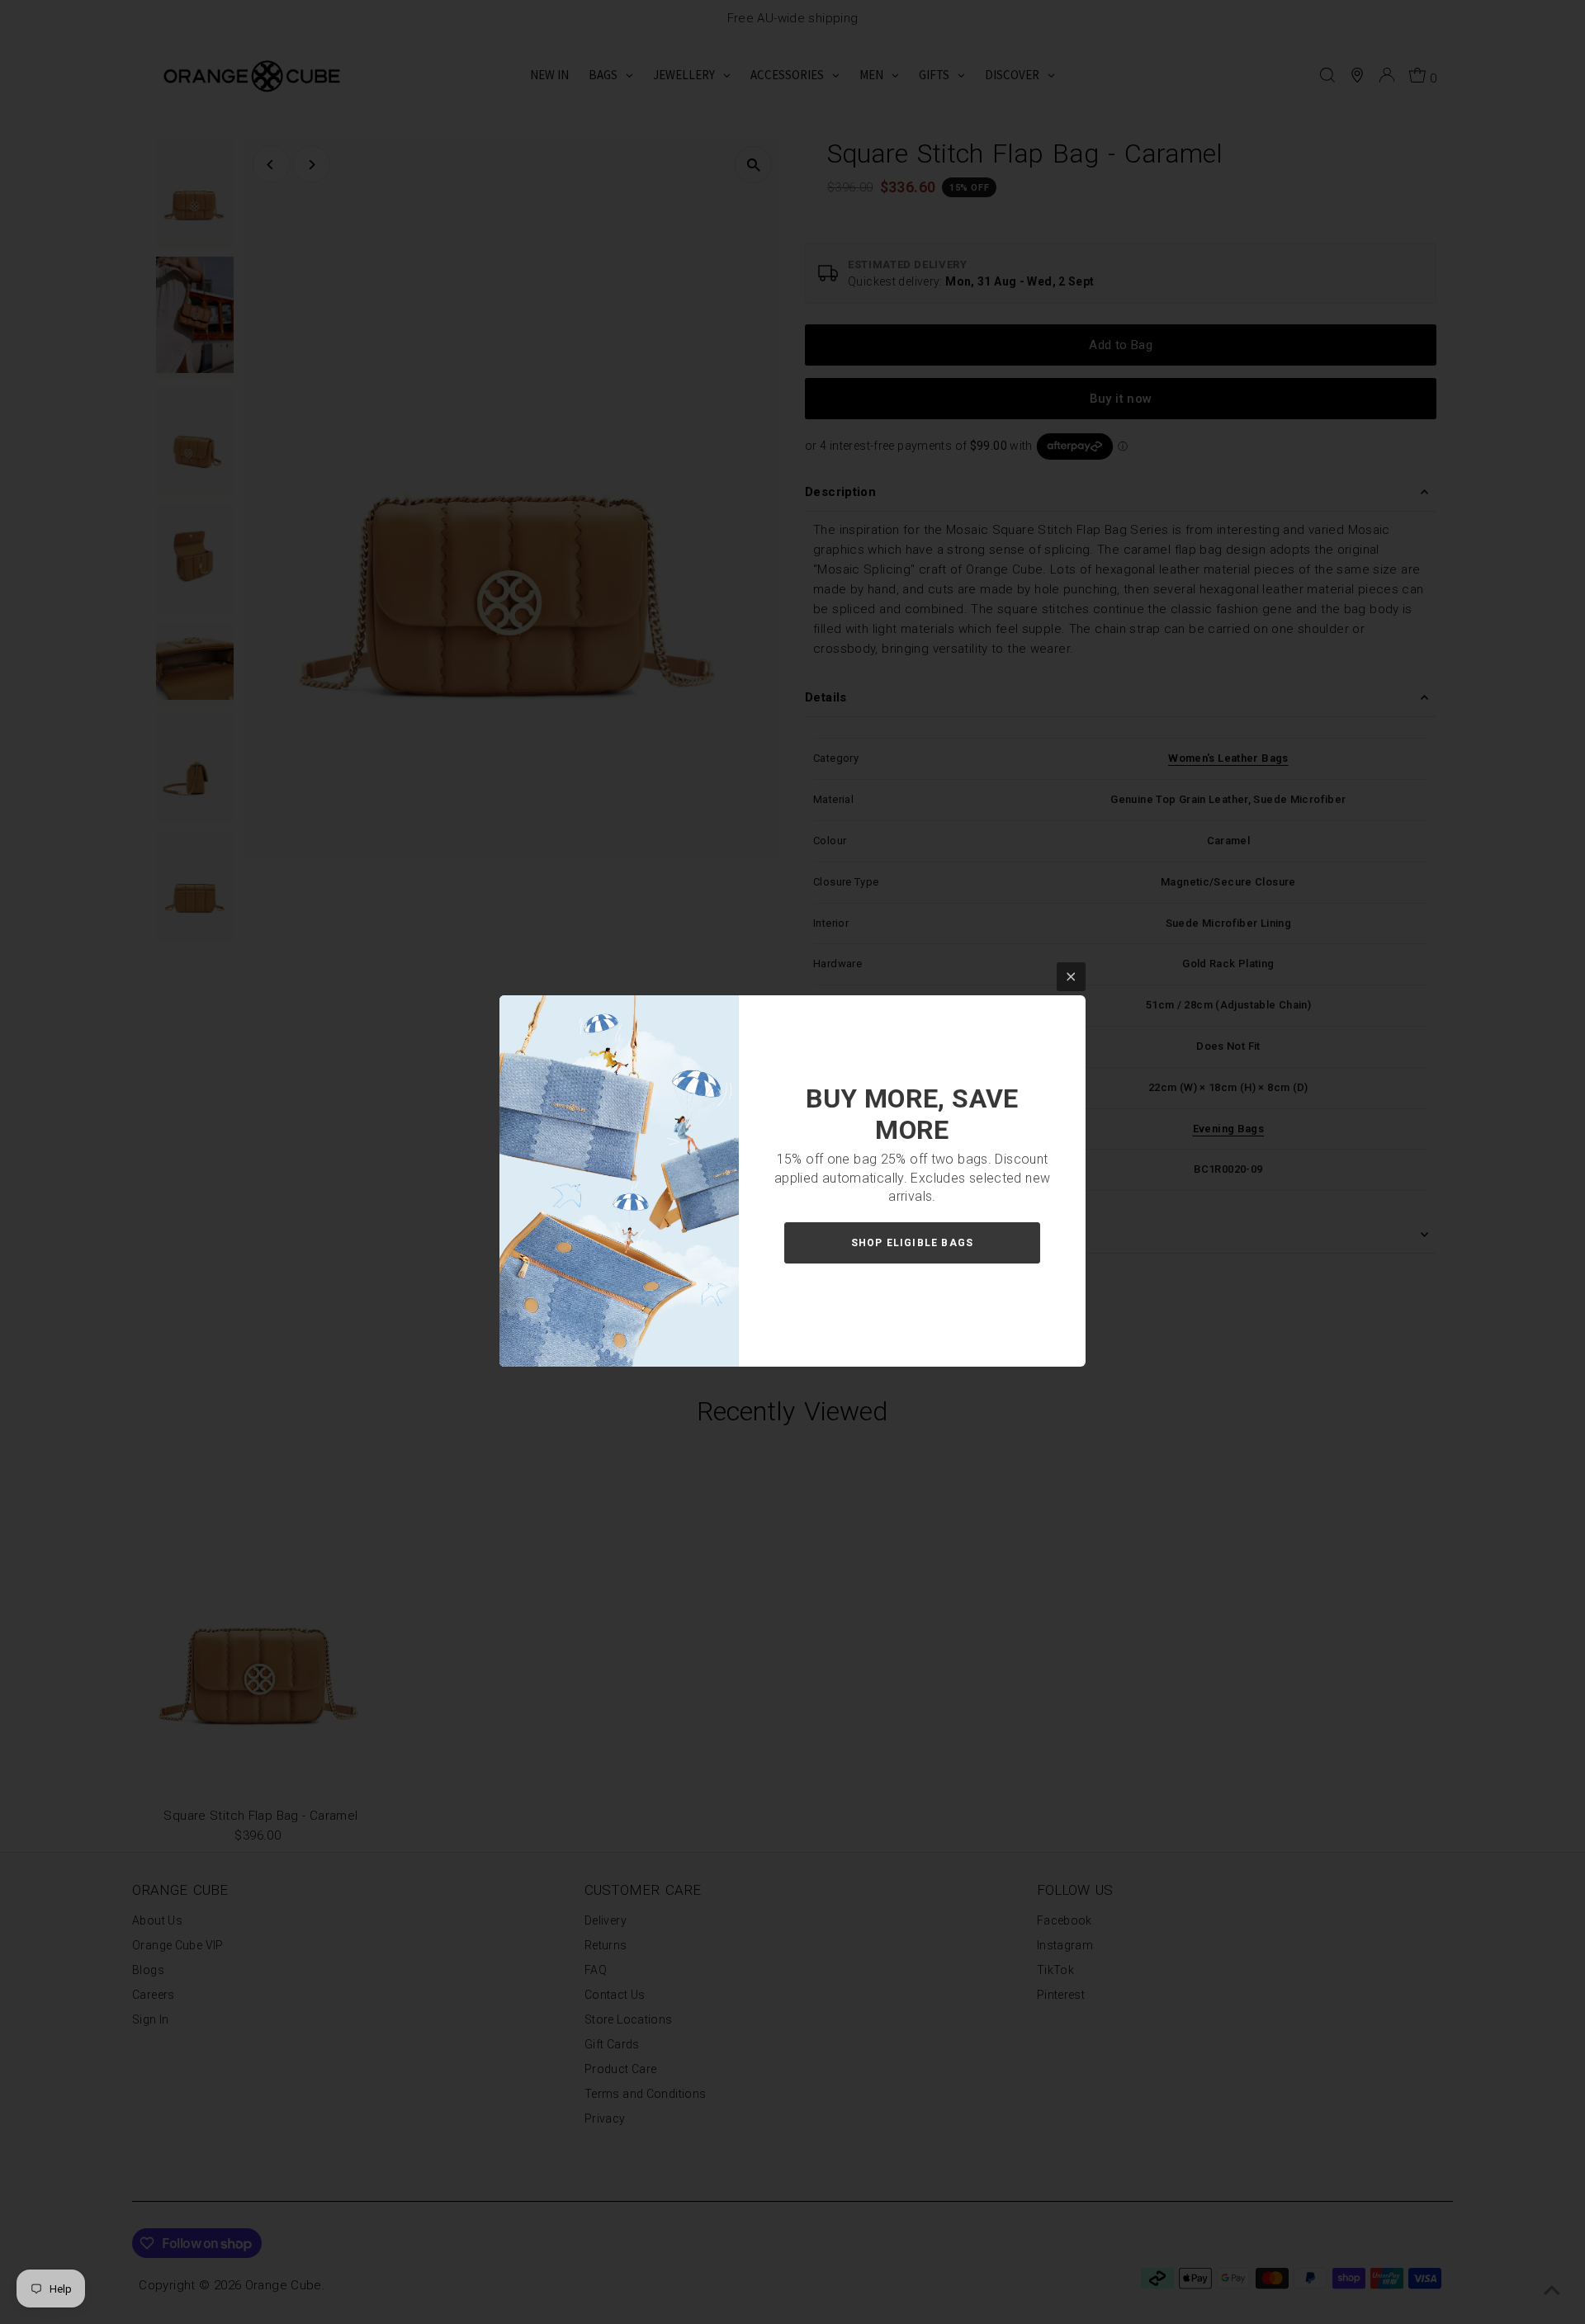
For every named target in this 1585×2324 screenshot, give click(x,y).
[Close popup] (1071, 977)
